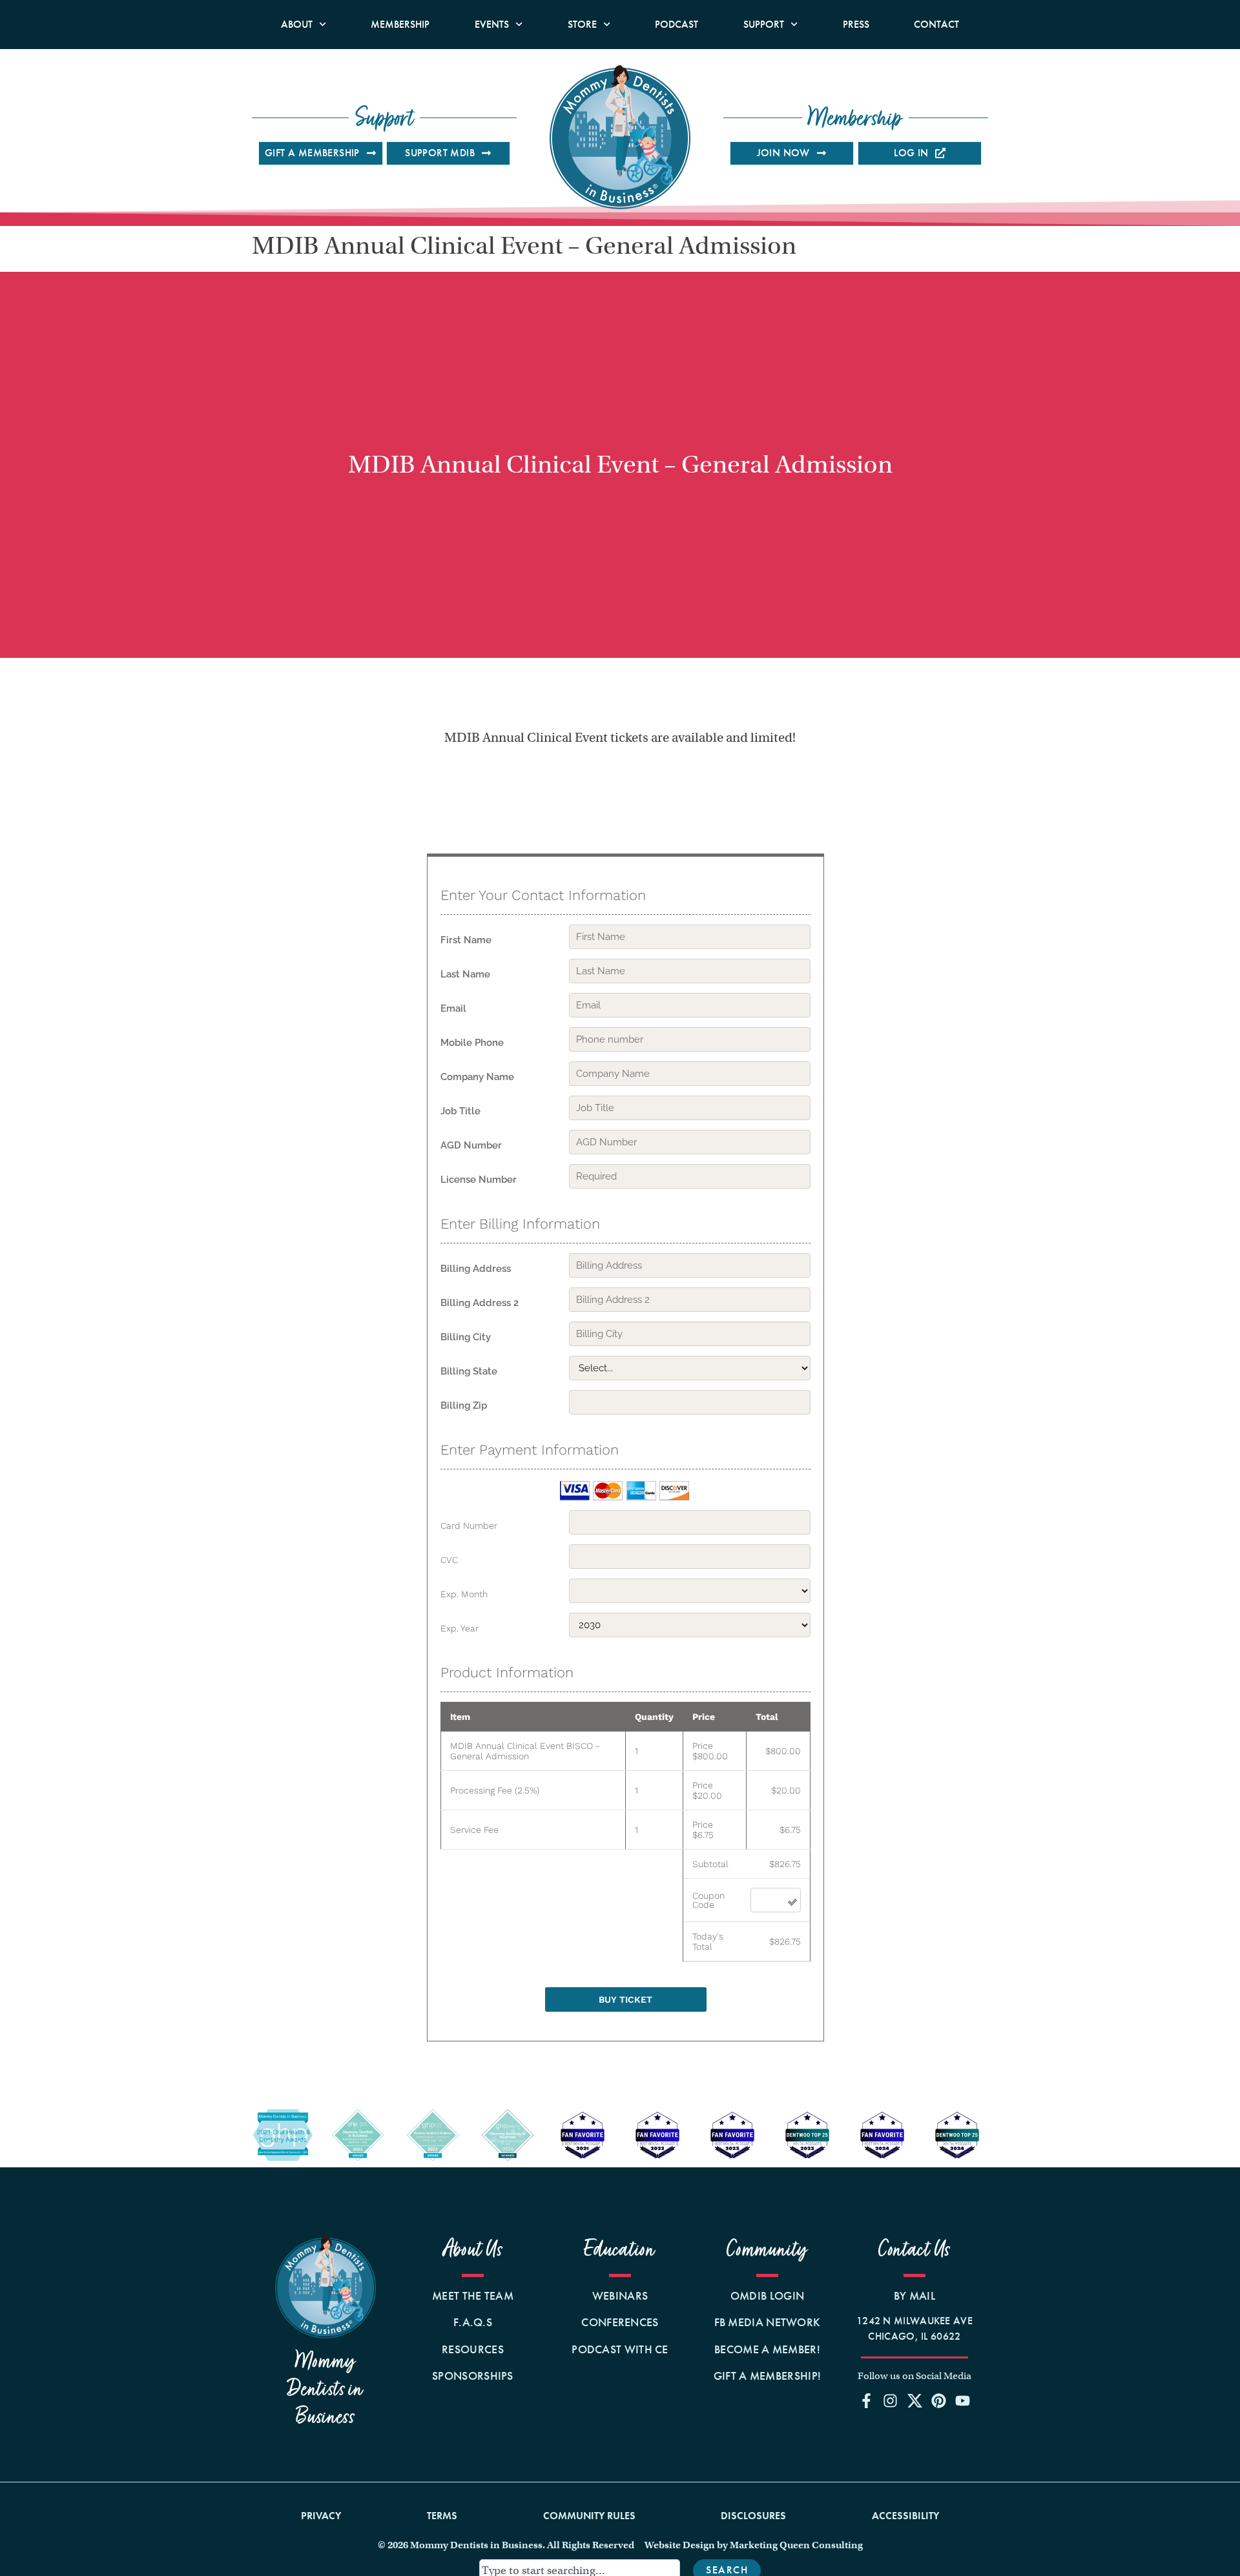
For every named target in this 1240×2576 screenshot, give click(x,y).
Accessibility (905, 2516)
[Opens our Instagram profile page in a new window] (891, 2400)
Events (492, 24)
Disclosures (753, 2516)
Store (582, 24)
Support (764, 24)
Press (856, 24)
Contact (936, 24)
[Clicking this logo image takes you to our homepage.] (620, 137)
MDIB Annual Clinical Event (620, 738)
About (297, 24)
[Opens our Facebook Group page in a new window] (867, 2400)
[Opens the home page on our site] (325, 2287)
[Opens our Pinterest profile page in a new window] (938, 2400)
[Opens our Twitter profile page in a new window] (914, 2400)
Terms (442, 2516)
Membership (400, 24)
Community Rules (589, 2516)
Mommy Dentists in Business (325, 2389)
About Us (473, 2250)
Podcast (677, 24)
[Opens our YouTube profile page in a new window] (962, 2400)
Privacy (321, 2516)
